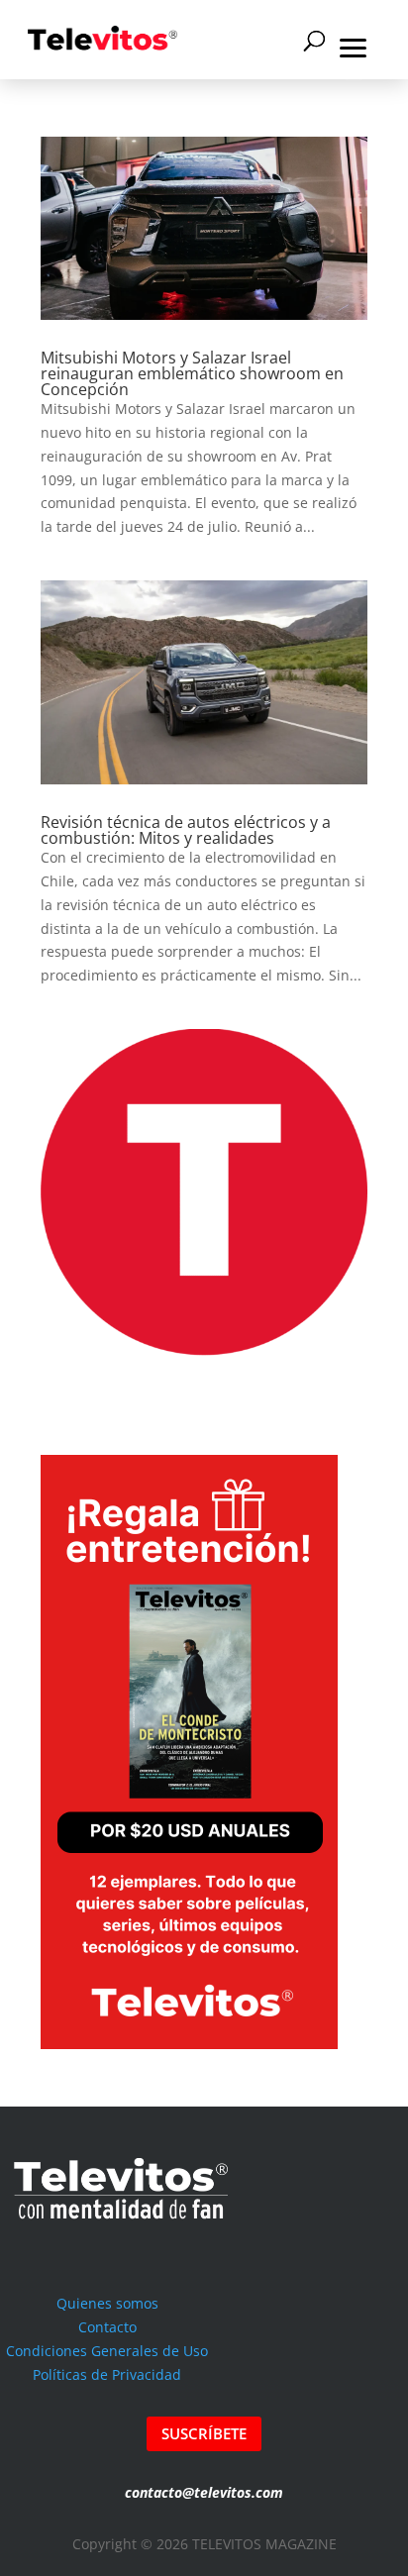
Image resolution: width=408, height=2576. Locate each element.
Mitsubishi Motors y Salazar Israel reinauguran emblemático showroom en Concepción (192, 373)
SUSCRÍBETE (204, 2433)
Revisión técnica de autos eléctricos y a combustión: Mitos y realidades (186, 830)
